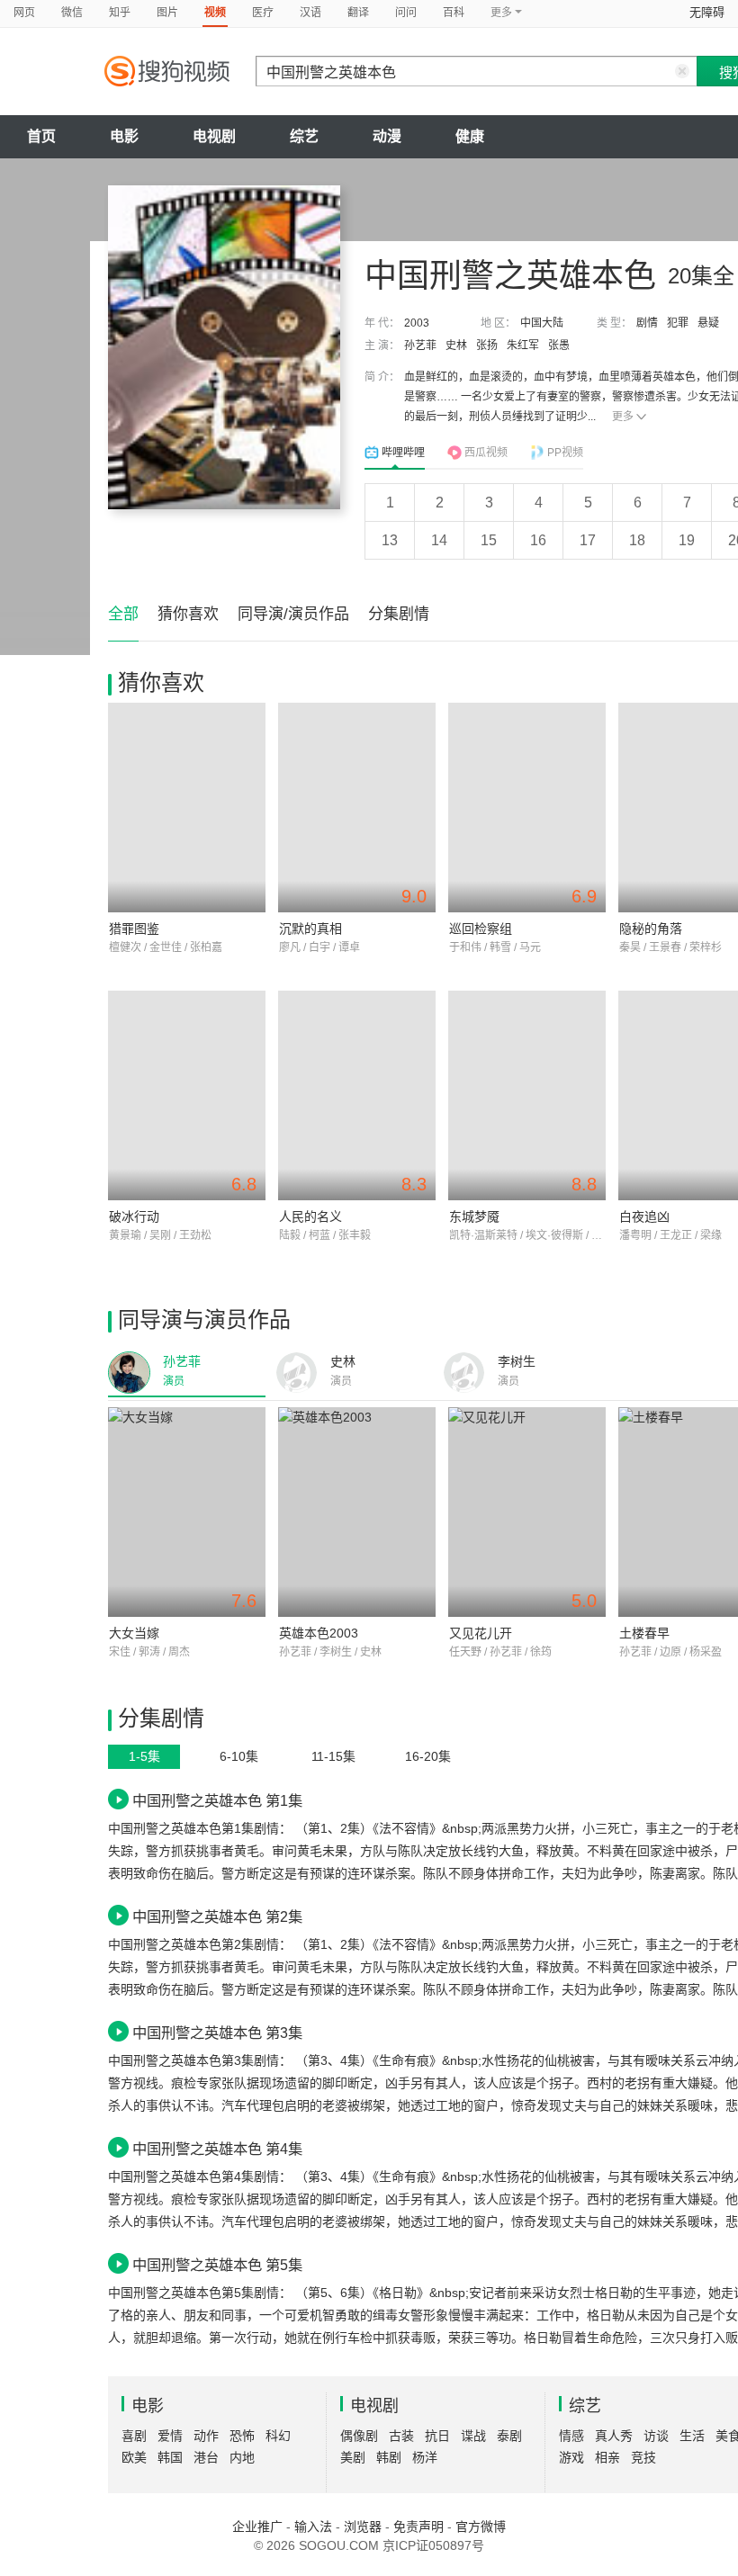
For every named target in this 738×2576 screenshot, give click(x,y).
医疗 (263, 13)
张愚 (559, 346)
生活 (692, 2436)
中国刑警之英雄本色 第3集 (217, 2033)
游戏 (571, 2457)
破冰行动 (134, 1216)
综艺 (304, 136)
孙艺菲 (420, 346)
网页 (24, 13)
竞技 (643, 2457)
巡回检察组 (481, 929)
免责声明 (418, 2527)
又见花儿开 (481, 1633)
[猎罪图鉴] (187, 808)
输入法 (313, 2527)
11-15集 (333, 1756)
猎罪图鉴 (134, 929)
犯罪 (678, 323)
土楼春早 (644, 1633)
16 (538, 540)
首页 (41, 136)
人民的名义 (310, 1216)
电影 (124, 136)
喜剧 (134, 2436)
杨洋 (425, 2457)
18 (637, 540)
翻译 (358, 13)
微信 (72, 13)
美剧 (353, 2457)
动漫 (387, 136)
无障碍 (707, 12)
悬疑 (708, 323)
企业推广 (257, 2527)
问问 (406, 13)
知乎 (120, 13)
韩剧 (389, 2457)
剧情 (647, 323)
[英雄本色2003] (357, 1512)
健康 (470, 136)
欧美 (134, 2457)
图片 (167, 13)
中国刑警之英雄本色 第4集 (217, 2149)
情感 (571, 2436)
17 (588, 540)
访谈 (656, 2436)
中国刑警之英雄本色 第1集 (217, 1800)
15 (489, 540)
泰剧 (509, 2436)
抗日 (437, 2436)
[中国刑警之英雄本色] (224, 347)
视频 (215, 13)
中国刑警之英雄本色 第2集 (217, 1916)
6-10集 (239, 1756)
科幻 (278, 2436)
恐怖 (242, 2436)
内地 (242, 2457)
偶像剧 (359, 2436)
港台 (206, 2457)
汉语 (310, 13)
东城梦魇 (474, 1216)
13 (390, 540)
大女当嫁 (134, 1633)
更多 (623, 417)
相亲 (607, 2457)
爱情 (170, 2436)
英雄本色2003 (319, 1633)
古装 (401, 2436)
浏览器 (363, 2527)
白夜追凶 (644, 1216)
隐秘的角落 (651, 929)
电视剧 (214, 136)
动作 (206, 2436)
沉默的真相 (310, 929)
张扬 (487, 346)
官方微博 (481, 2527)
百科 (454, 13)
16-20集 (428, 1756)
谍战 (473, 2436)
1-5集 (144, 1756)
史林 (456, 346)
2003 (417, 323)
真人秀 (614, 2436)
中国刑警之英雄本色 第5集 (217, 2265)
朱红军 (523, 346)
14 (439, 540)
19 (687, 540)
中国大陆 (542, 323)
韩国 (170, 2457)
